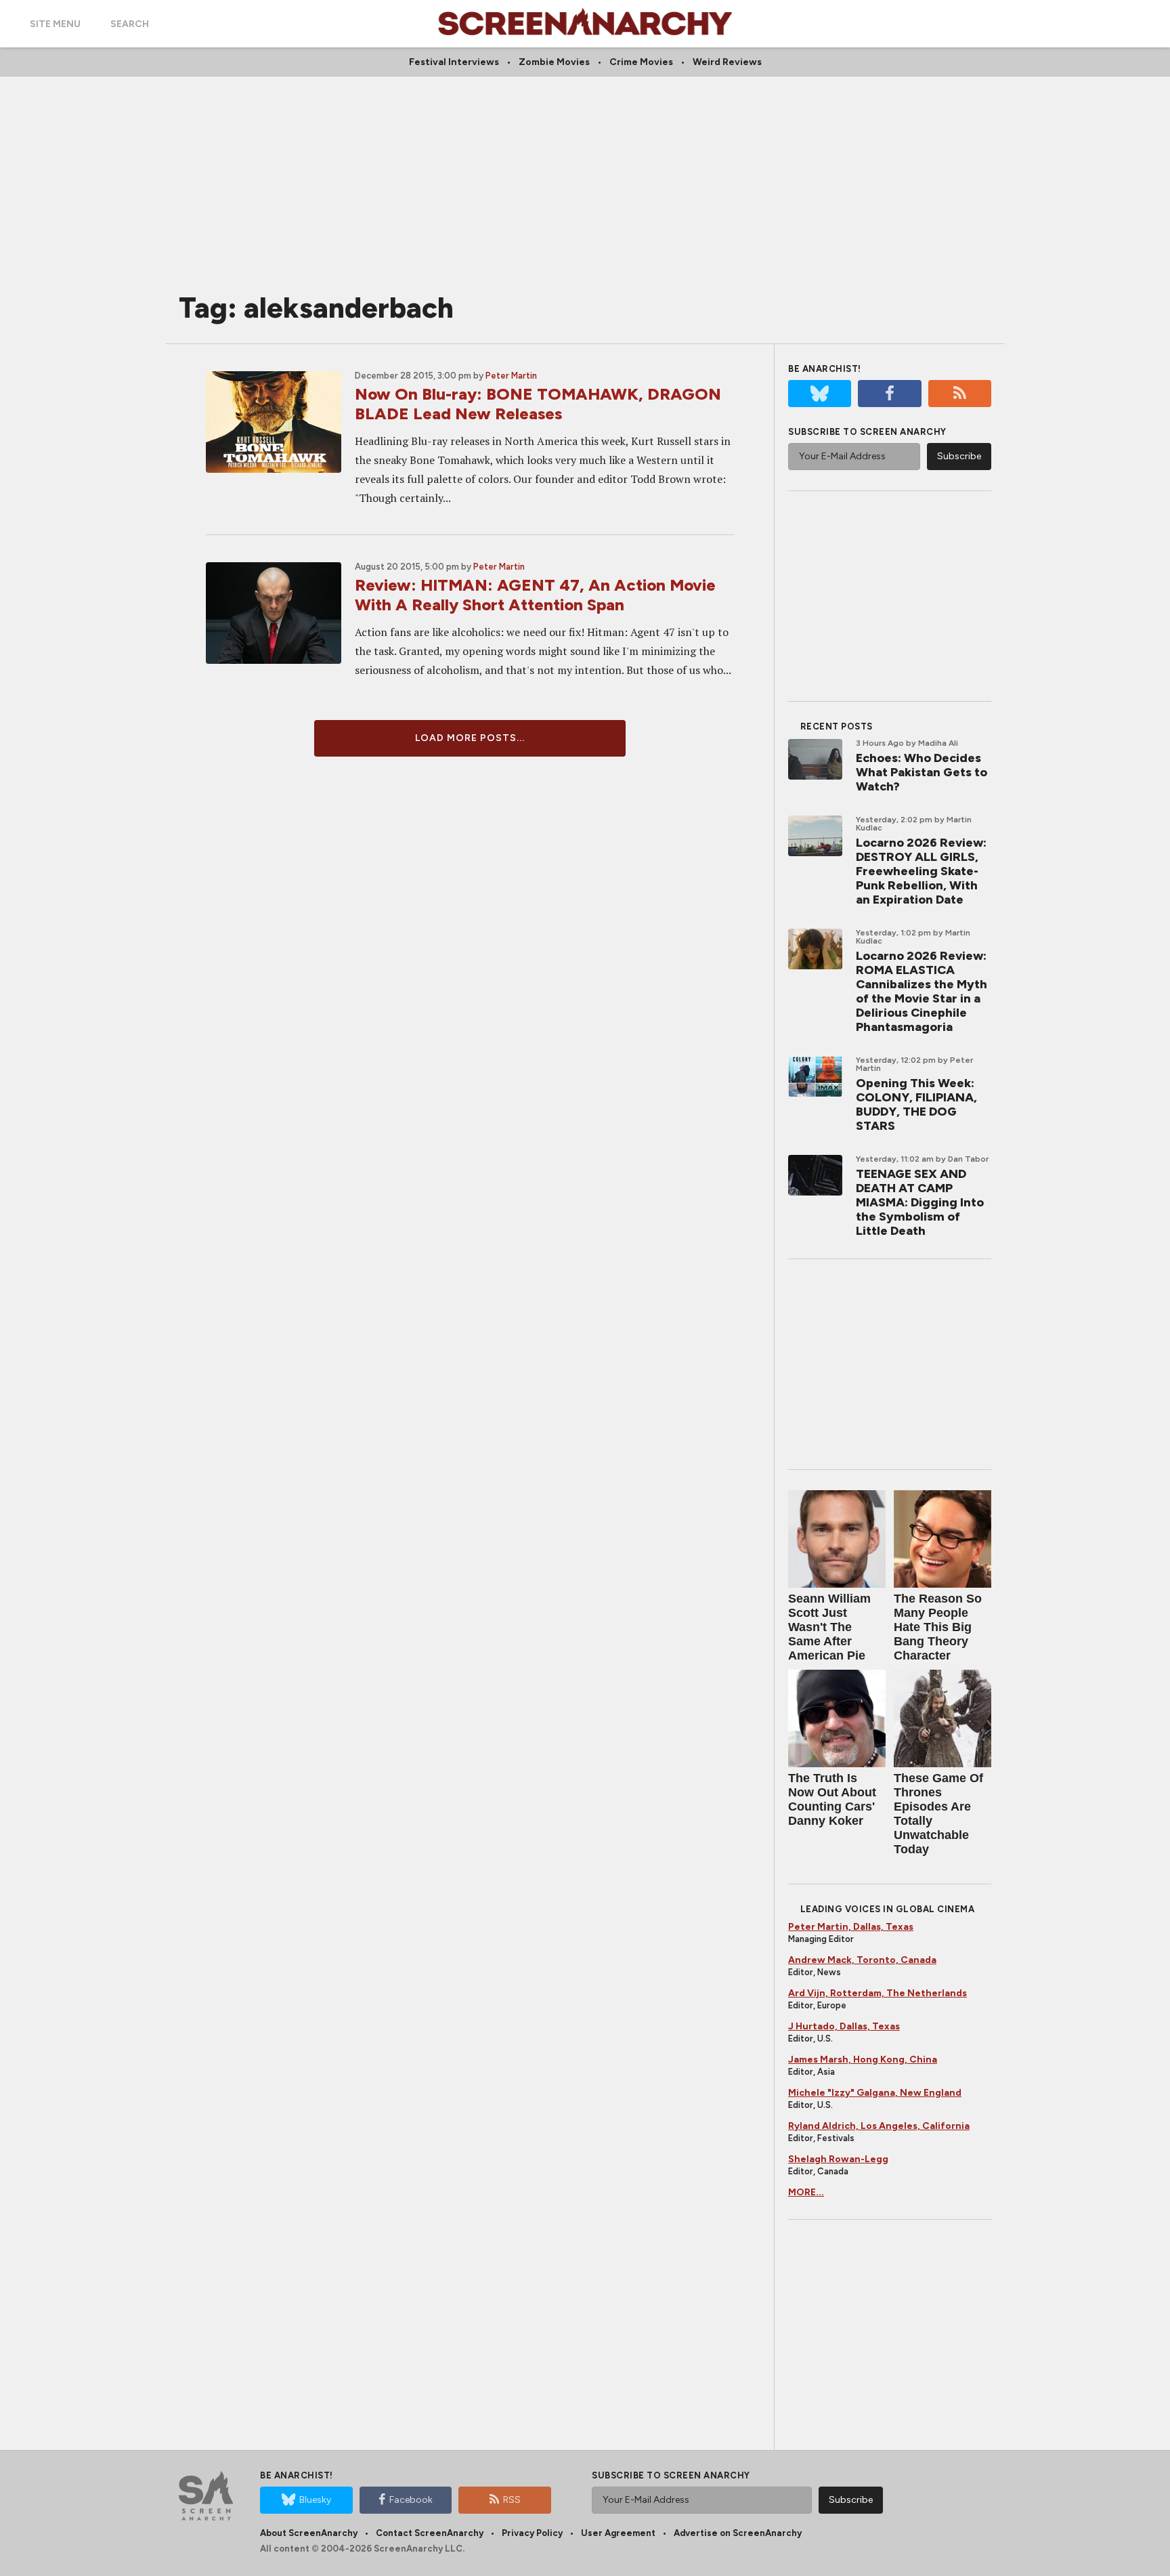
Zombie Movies (554, 62)
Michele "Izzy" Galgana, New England (875, 2093)
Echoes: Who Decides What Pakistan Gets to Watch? (922, 772)
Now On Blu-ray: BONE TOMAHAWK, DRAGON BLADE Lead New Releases (538, 404)
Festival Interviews (454, 62)
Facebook (411, 2500)
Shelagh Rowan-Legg (838, 2159)
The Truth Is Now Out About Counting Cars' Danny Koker (832, 1799)
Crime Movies (641, 62)
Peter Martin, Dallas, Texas (851, 1927)
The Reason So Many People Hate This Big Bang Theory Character (938, 1627)
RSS (512, 2500)
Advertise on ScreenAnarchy (738, 2533)
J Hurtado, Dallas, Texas (844, 2026)
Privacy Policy (532, 2533)
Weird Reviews (727, 62)
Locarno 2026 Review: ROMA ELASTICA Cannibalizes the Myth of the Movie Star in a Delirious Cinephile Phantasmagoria (922, 991)
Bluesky (315, 2500)
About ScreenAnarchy (309, 2533)
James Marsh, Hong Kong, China (863, 2060)
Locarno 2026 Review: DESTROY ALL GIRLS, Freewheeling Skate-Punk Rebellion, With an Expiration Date (921, 871)
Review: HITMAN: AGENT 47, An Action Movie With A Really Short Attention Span (535, 595)
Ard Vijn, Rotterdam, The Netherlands (877, 1993)
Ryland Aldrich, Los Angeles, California (879, 2126)
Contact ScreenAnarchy (430, 2533)
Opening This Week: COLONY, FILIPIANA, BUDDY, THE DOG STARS (916, 1104)
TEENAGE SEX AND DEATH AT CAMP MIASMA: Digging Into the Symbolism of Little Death (920, 1202)
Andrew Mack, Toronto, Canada (862, 1960)
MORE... (806, 2192)
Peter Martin (511, 376)
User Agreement (618, 2533)
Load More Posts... (470, 738)
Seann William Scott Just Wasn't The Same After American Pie (829, 1627)
